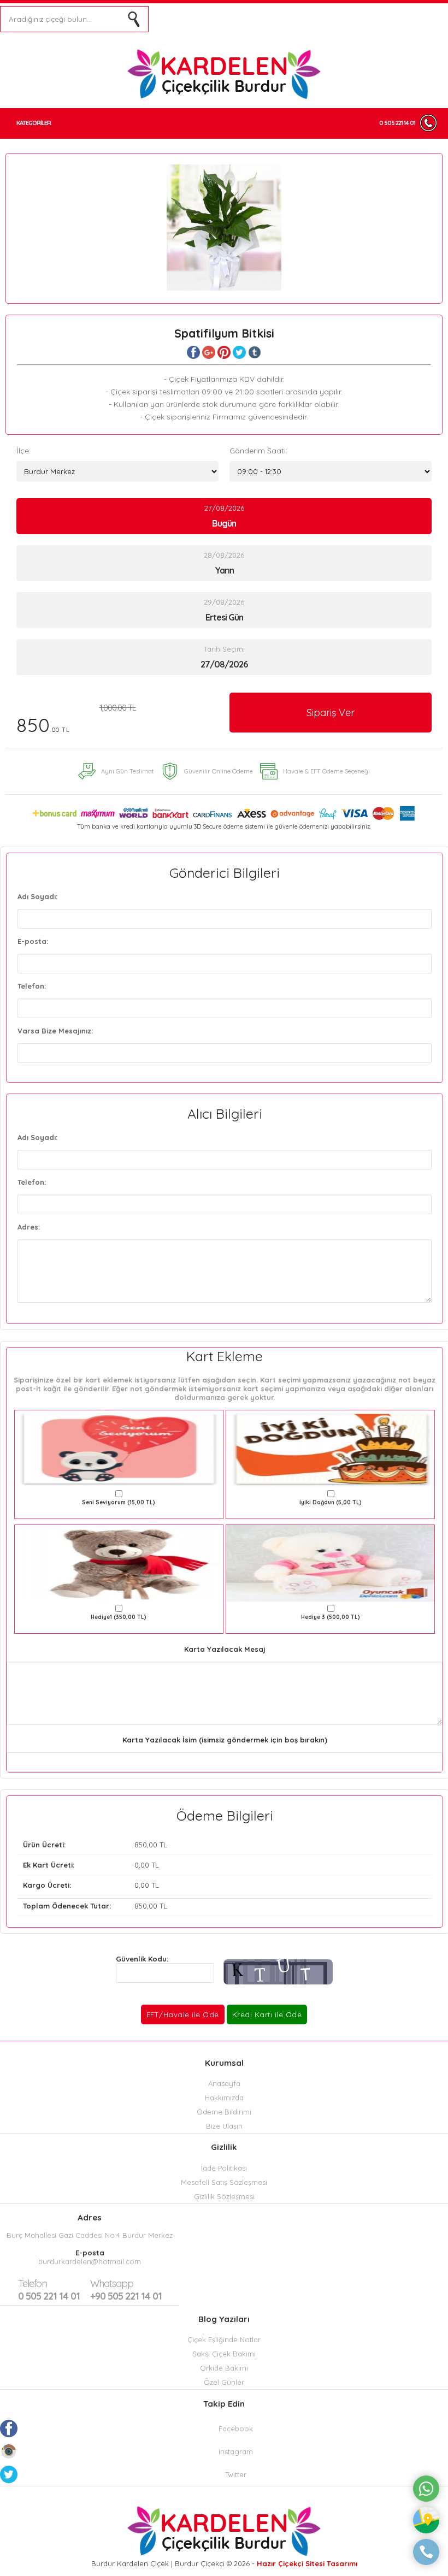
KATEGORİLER (34, 123)
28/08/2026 (224, 563)
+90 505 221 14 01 (126, 2290)
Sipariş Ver (331, 713)
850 (76, 720)
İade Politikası (224, 2168)
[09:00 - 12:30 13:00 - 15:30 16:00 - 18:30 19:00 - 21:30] (331, 471)
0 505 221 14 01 (397, 123)
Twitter (236, 2474)
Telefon (33, 2283)
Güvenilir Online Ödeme (219, 771)
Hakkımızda (224, 2098)
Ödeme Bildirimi (224, 2112)
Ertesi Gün (224, 617)
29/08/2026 (224, 610)
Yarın (224, 570)
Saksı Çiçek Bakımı (224, 2354)
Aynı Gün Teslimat (128, 771)
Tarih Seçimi (224, 649)
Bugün (224, 523)
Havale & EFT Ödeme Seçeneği (326, 771)
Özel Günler (224, 2382)
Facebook (236, 2429)
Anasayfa (224, 2083)
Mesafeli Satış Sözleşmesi (224, 2182)
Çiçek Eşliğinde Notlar (224, 2339)
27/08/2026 (224, 516)
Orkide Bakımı (224, 2368)
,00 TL (95, 1845)
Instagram (236, 2451)
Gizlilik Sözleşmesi (224, 2196)
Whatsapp (112, 2283)
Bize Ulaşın (224, 2126)
